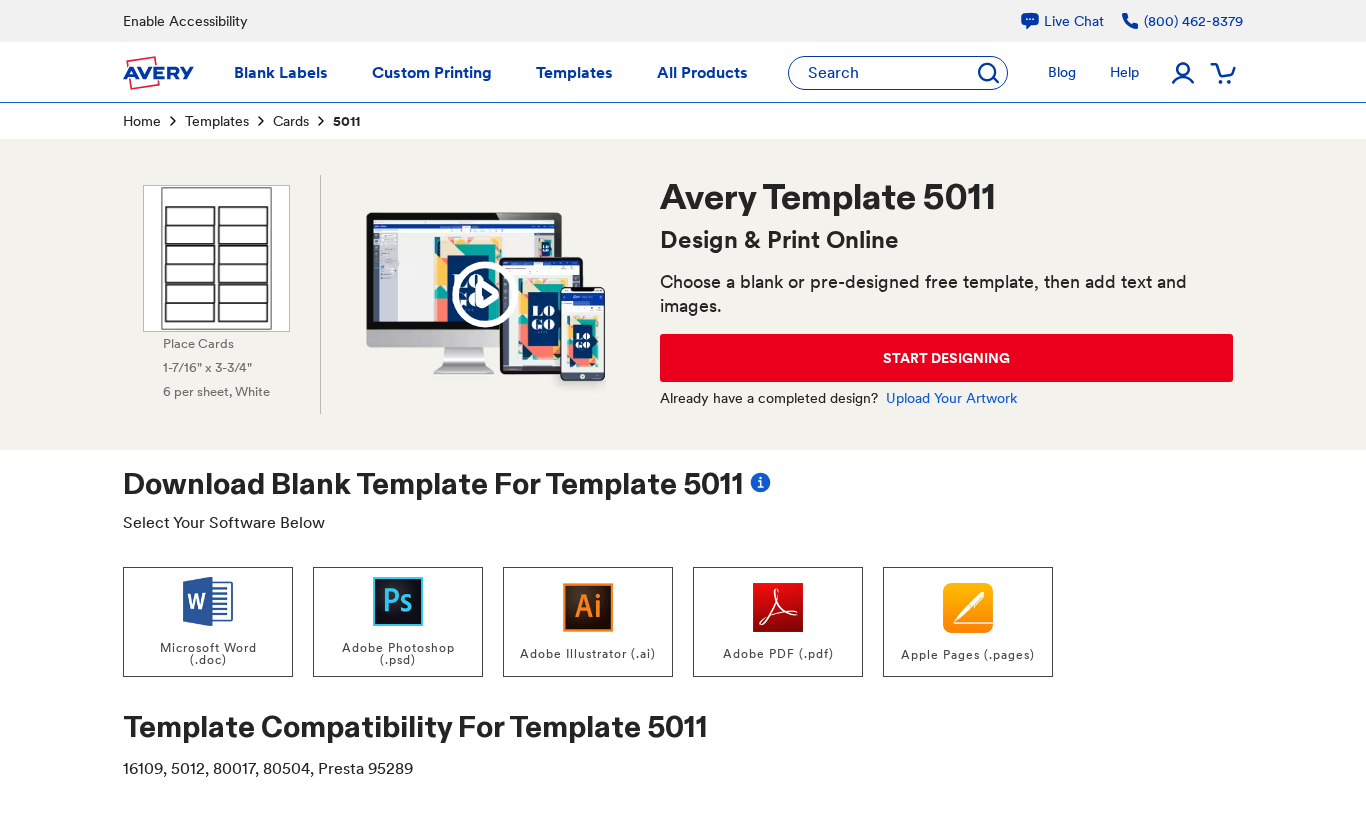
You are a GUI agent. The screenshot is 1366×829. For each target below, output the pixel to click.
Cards (291, 121)
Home (142, 121)
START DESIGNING (946, 358)
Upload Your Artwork (951, 398)
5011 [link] (346, 121)
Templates (217, 121)
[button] (485, 295)
